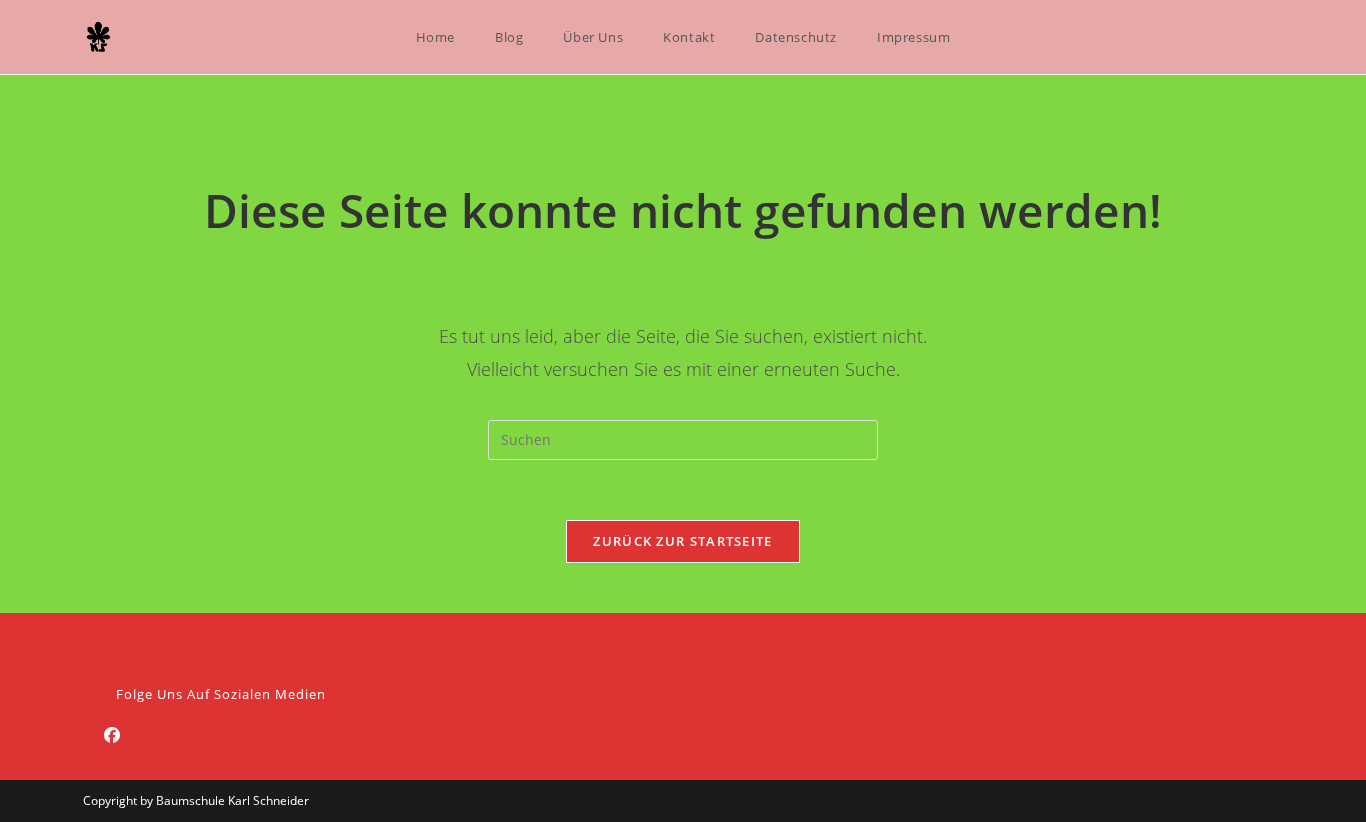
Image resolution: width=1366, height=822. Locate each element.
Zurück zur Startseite (682, 541)
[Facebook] (112, 735)
